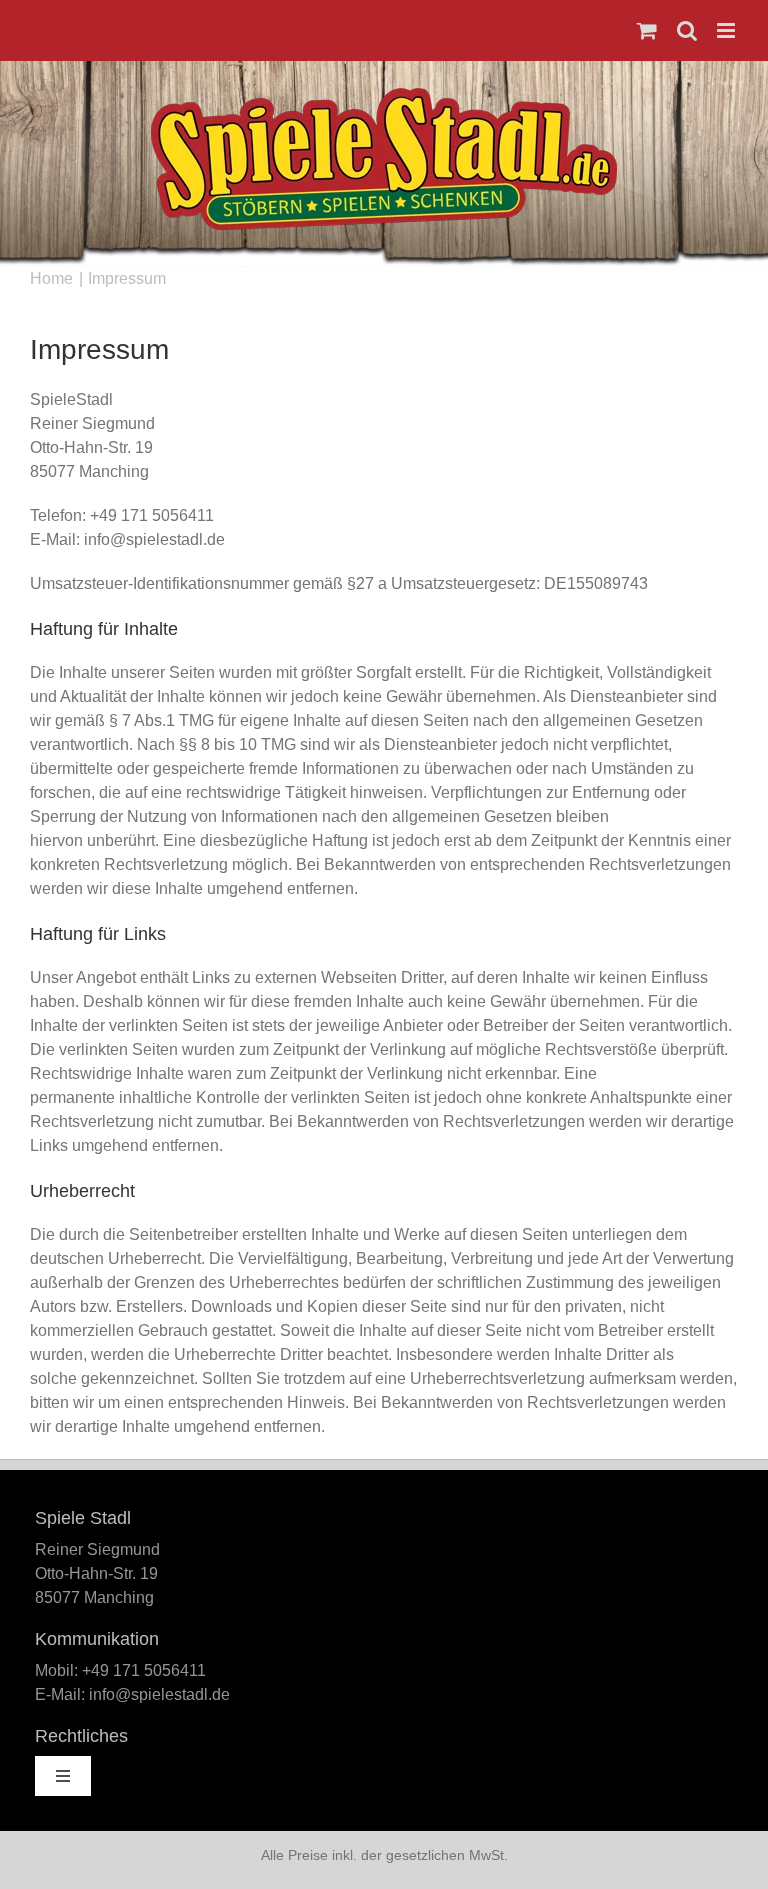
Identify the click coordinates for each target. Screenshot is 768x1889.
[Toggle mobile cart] (647, 30)
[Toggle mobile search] (687, 30)
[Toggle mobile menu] (727, 30)
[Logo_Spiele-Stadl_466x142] (384, 95)
